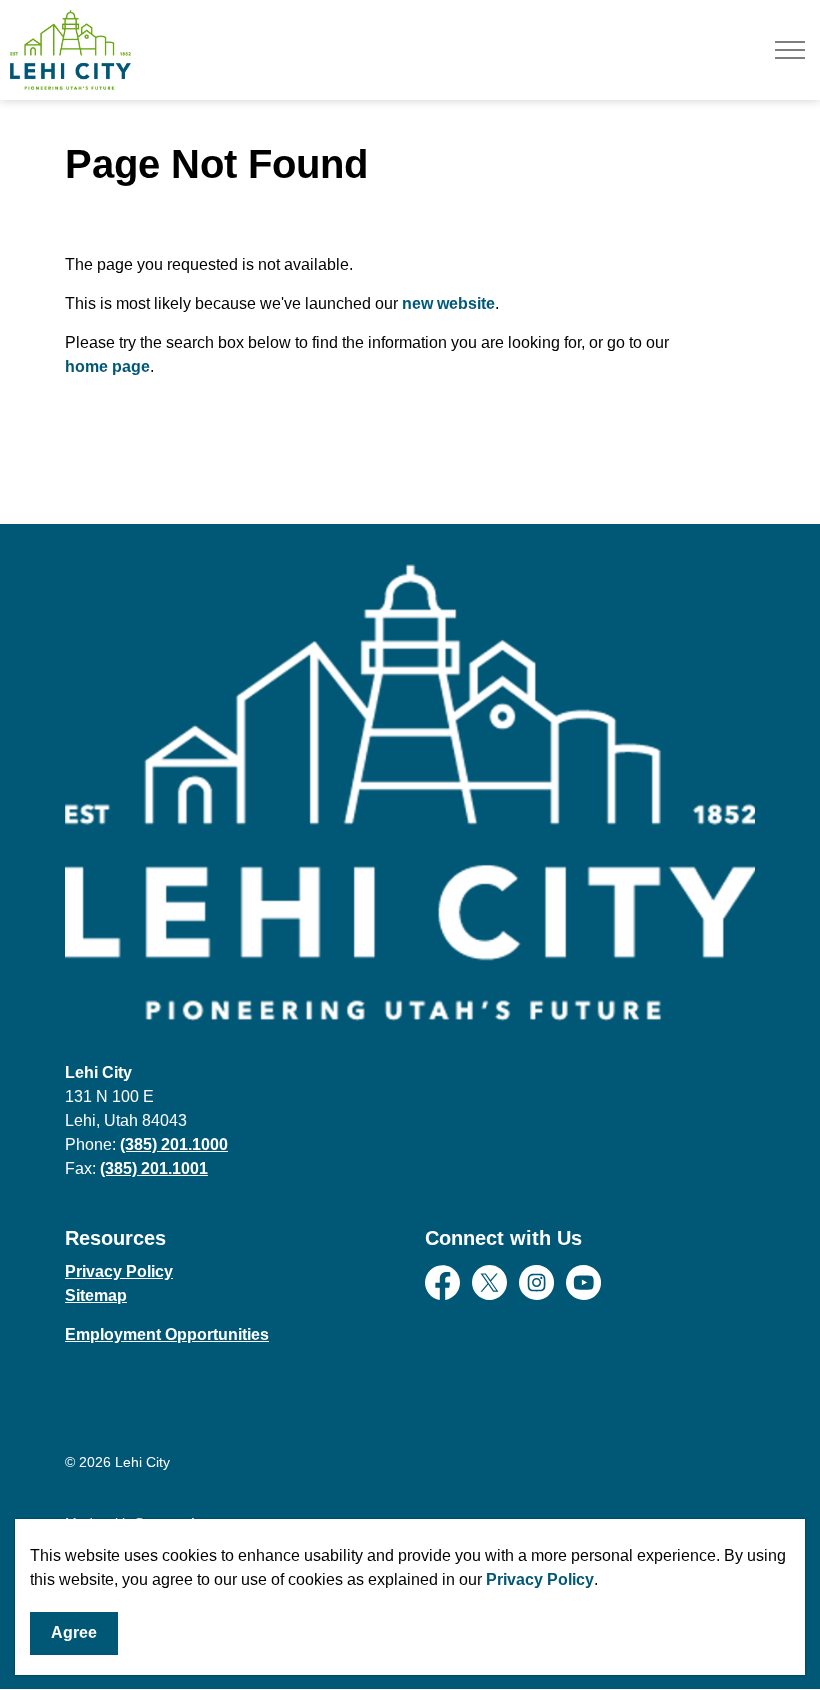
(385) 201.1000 (174, 1144)
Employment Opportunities (167, 1334)
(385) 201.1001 (154, 1168)
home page (107, 366)
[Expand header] (790, 50)
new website (448, 303)
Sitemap (96, 1295)
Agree (74, 1632)
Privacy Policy (540, 1579)
